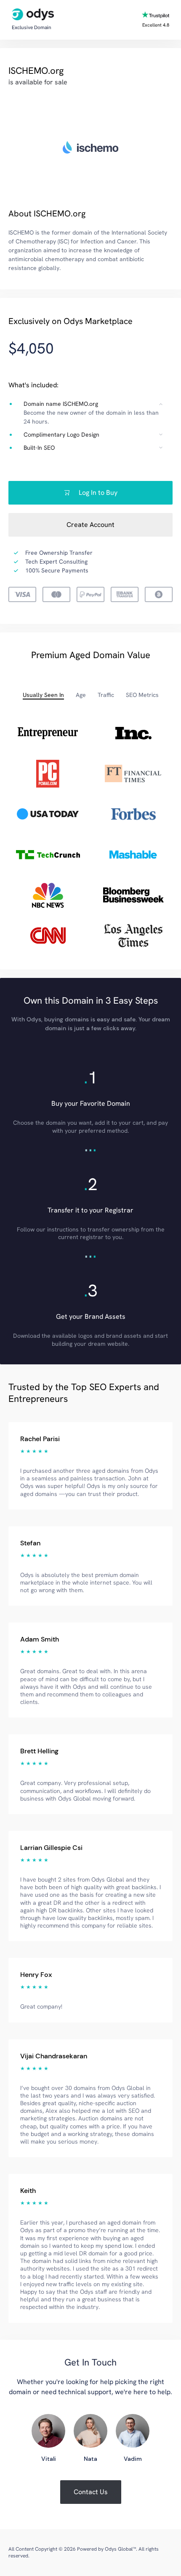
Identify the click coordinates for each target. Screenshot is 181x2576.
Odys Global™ (120, 2549)
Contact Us (91, 2492)
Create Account (90, 525)
